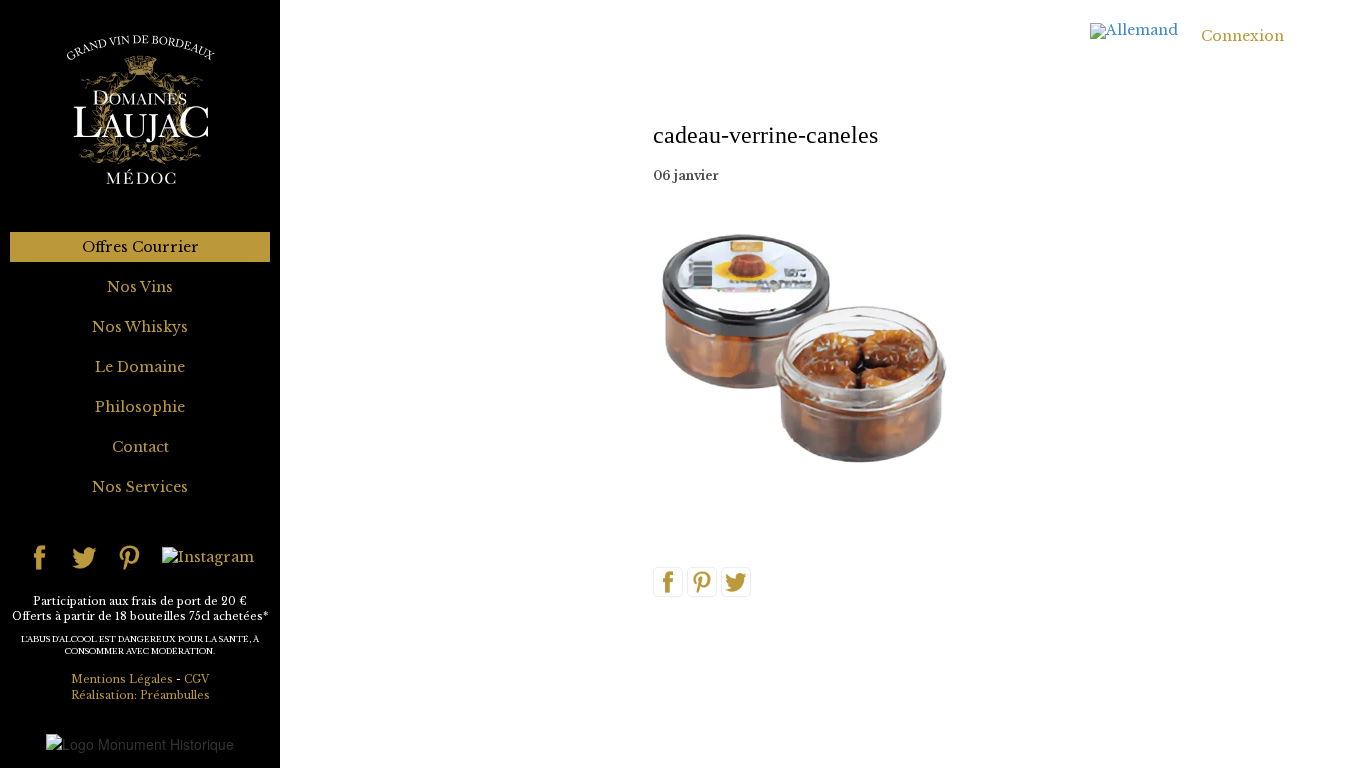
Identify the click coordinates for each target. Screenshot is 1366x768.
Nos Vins (140, 287)
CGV (196, 679)
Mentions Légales (122, 679)
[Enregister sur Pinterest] (702, 581)
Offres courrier (140, 247)
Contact (140, 447)
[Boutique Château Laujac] (140, 109)
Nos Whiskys (140, 327)
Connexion (1242, 36)
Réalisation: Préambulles (140, 695)
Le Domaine (140, 367)
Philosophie (140, 407)
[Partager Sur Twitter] (736, 581)
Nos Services (140, 487)
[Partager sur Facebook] (668, 581)
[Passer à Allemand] (1134, 31)
